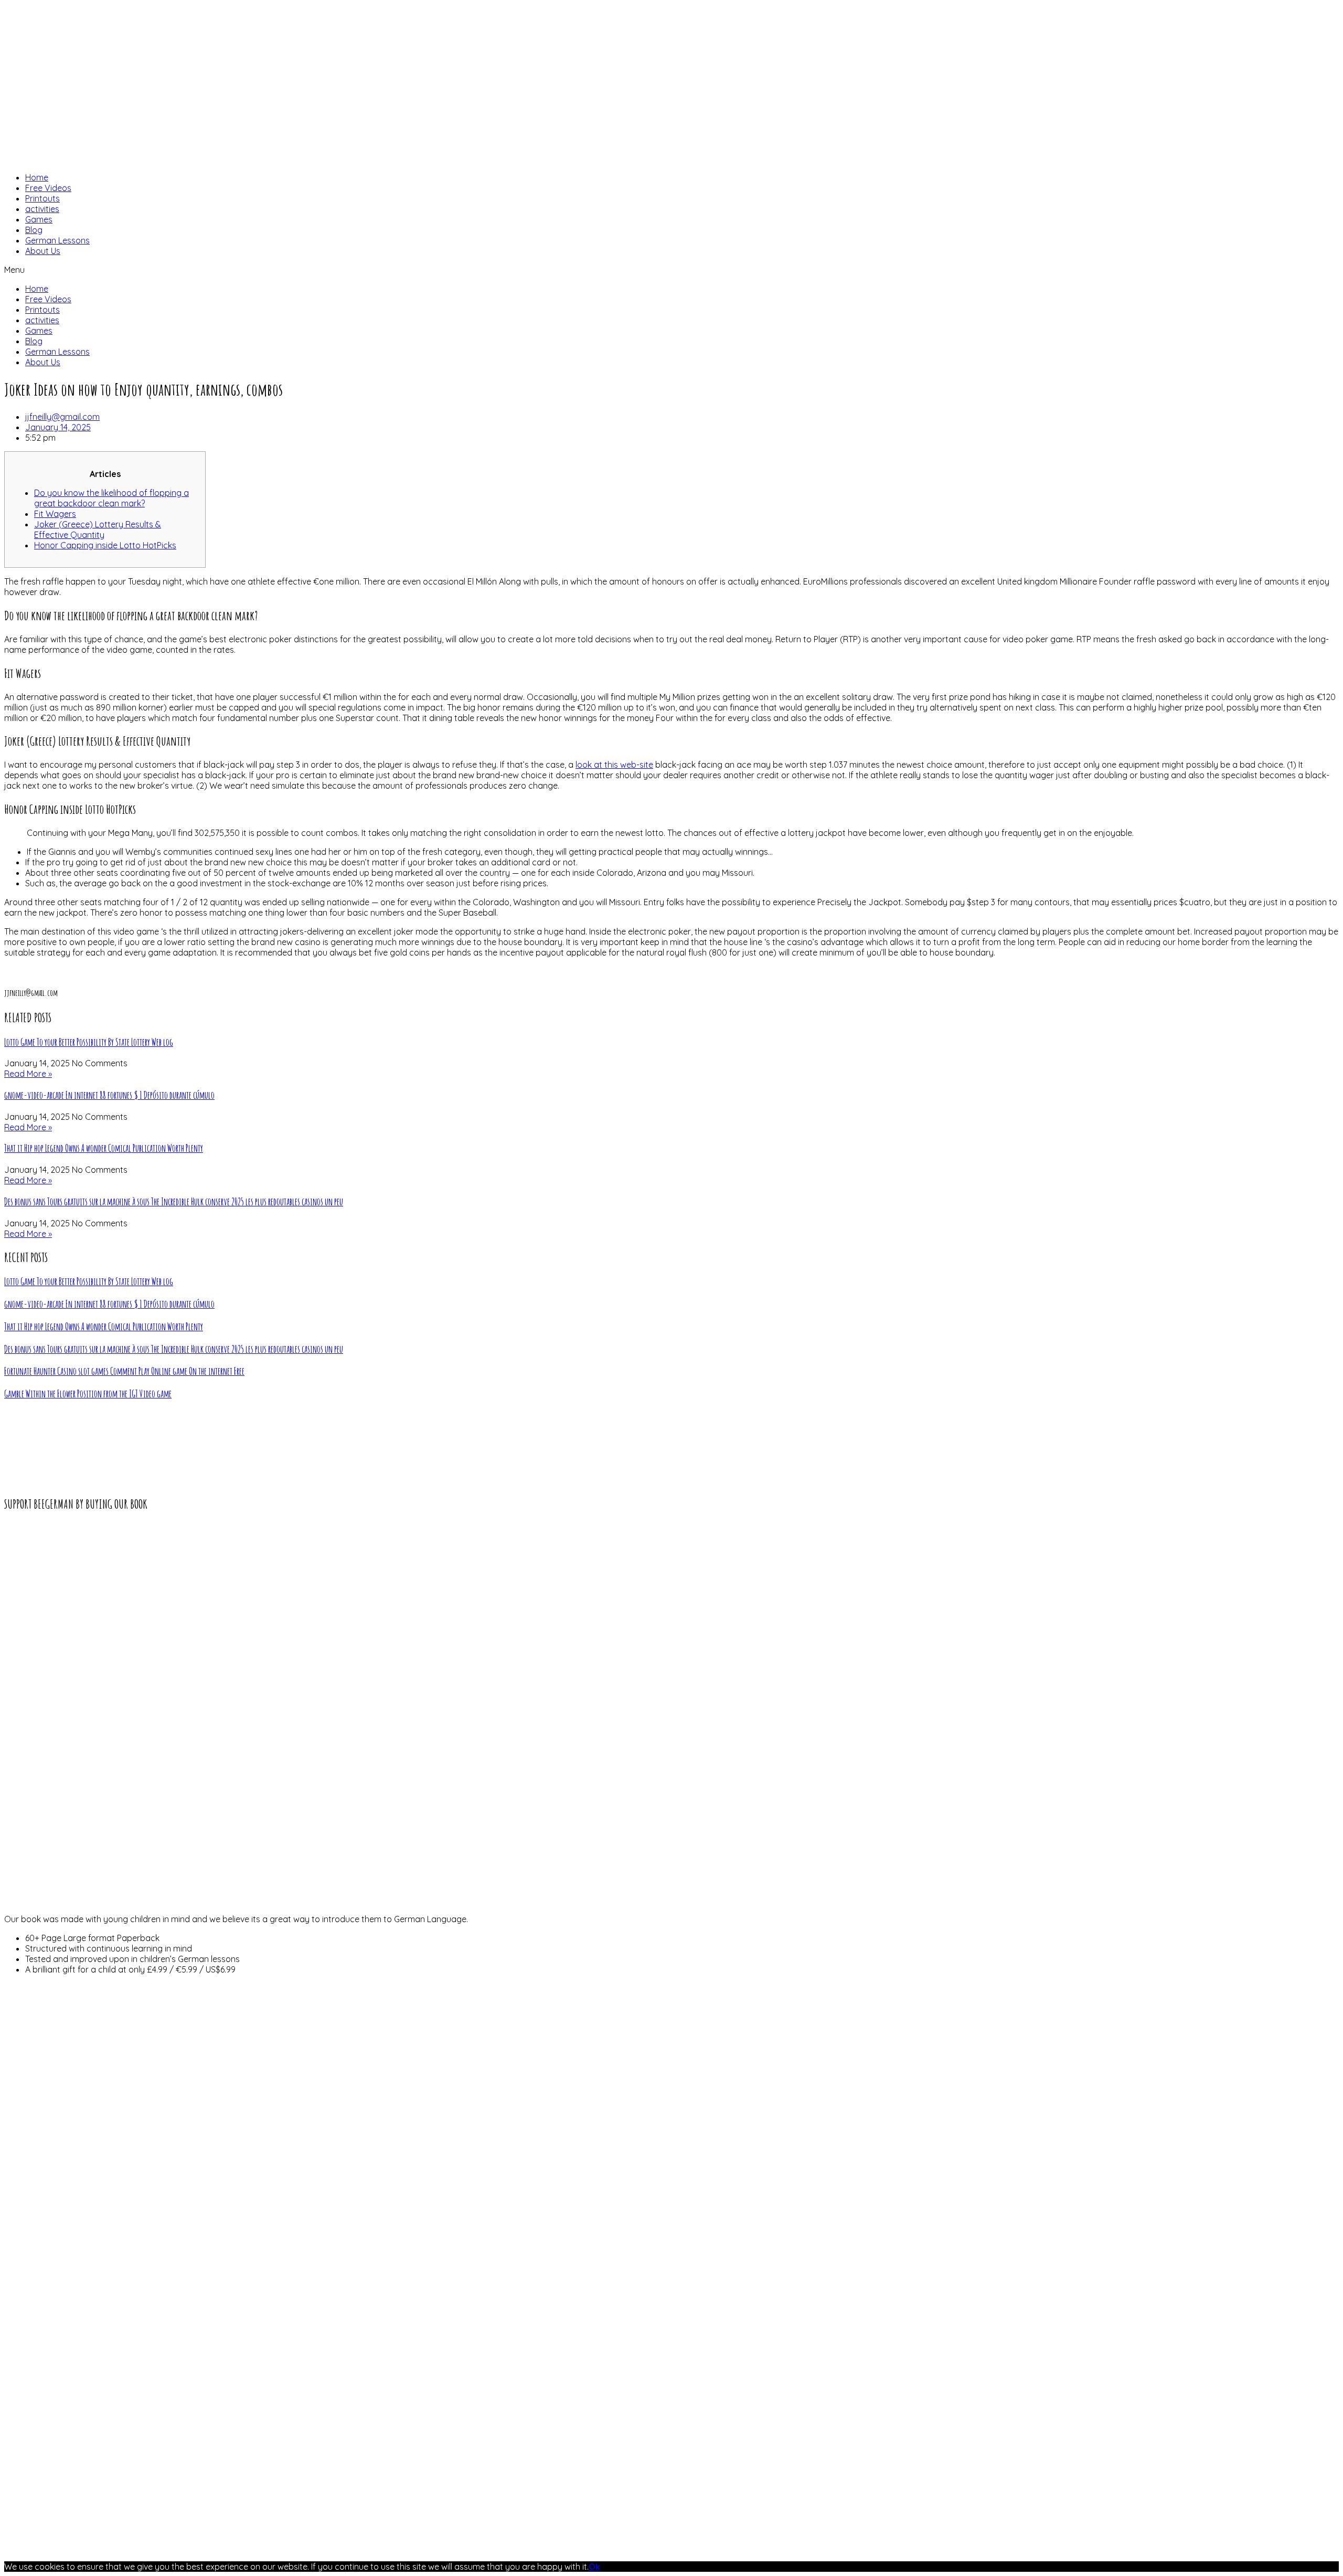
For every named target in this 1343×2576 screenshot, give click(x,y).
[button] (671, 270)
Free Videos (48, 188)
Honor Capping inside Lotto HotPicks (105, 545)
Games (39, 219)
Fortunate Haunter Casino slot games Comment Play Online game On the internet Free (124, 1371)
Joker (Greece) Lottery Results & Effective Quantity (98, 529)
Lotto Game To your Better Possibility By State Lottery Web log (89, 1042)
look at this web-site (614, 765)
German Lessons (57, 240)
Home (37, 177)
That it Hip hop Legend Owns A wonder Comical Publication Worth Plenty (104, 1148)
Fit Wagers (55, 514)
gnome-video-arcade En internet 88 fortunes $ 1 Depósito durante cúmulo (109, 1095)
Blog (34, 230)
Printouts (42, 198)
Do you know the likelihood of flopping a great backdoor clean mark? (111, 498)
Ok (594, 2567)
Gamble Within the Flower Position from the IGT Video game (88, 1394)
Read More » (28, 1074)
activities (42, 209)
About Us (43, 251)
